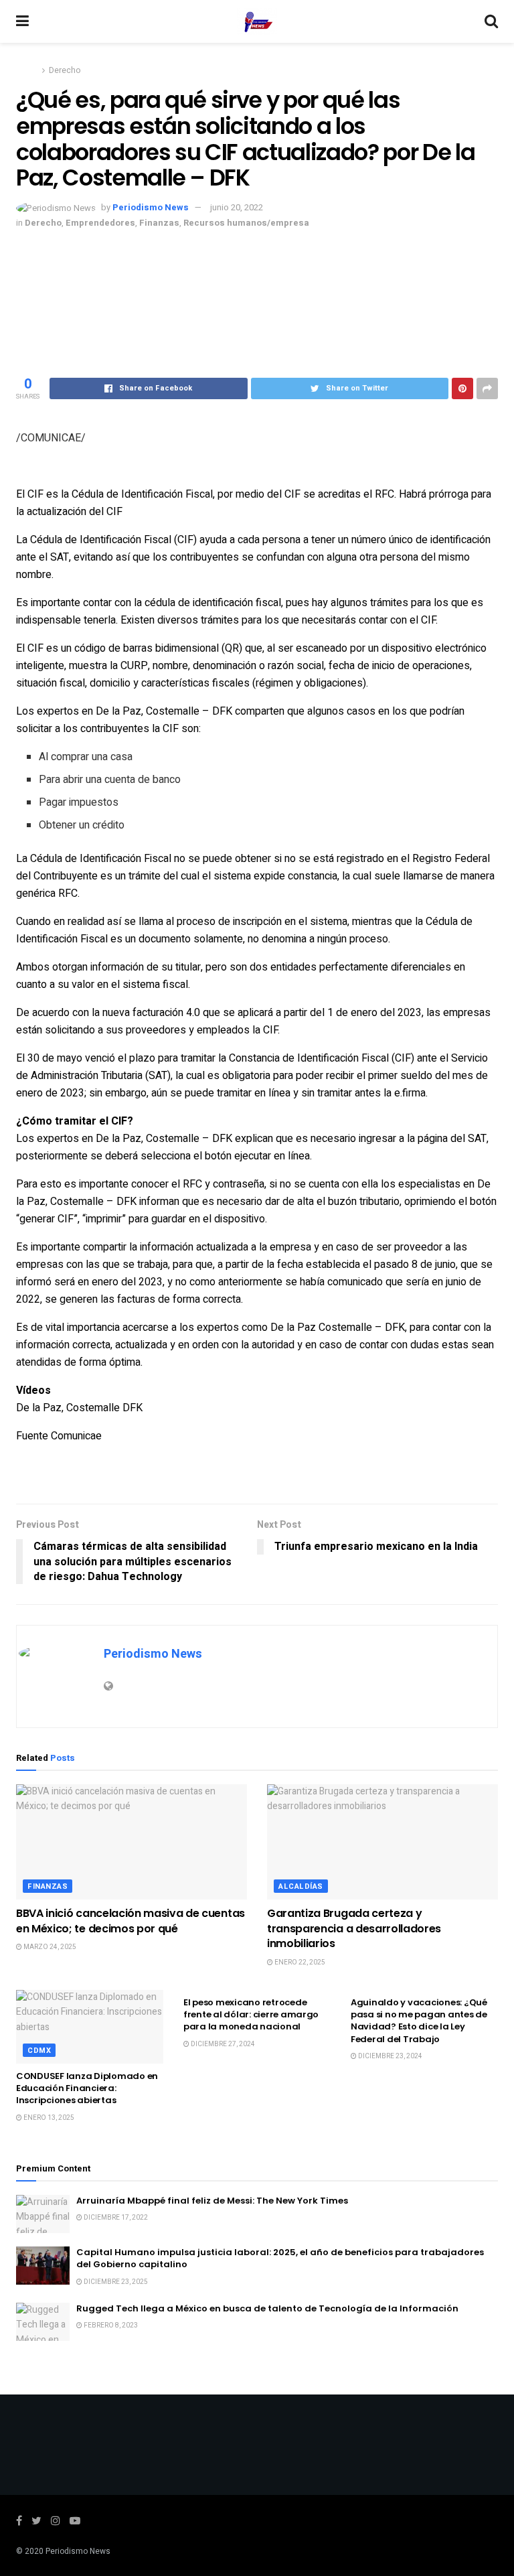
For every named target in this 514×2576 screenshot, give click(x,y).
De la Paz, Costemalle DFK (79, 1408)
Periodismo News (151, 207)
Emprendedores (100, 223)
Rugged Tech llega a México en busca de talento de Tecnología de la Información (267, 2308)
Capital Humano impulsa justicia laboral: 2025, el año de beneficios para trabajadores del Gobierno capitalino (280, 2258)
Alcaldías (301, 1886)
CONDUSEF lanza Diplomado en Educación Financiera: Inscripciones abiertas (87, 2088)
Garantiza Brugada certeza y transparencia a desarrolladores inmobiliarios (354, 1928)
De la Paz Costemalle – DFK (338, 1328)
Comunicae (76, 1436)
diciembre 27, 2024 (222, 2044)
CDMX (39, 2051)
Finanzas (159, 223)
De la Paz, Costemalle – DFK (164, 711)
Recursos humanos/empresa (246, 223)
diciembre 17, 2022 (115, 2218)
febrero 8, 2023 (110, 2325)
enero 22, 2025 (299, 1962)
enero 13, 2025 (48, 2118)
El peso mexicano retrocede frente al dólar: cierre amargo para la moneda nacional (251, 2014)
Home (27, 70)
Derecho (65, 70)
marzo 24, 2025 (49, 1947)
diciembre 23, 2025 (115, 2282)
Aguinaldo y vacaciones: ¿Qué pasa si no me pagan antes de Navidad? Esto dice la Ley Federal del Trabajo (419, 2021)
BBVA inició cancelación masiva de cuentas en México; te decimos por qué (131, 1921)
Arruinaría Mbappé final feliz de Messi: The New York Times (212, 2201)
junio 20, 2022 (237, 207)
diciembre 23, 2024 (390, 2056)
